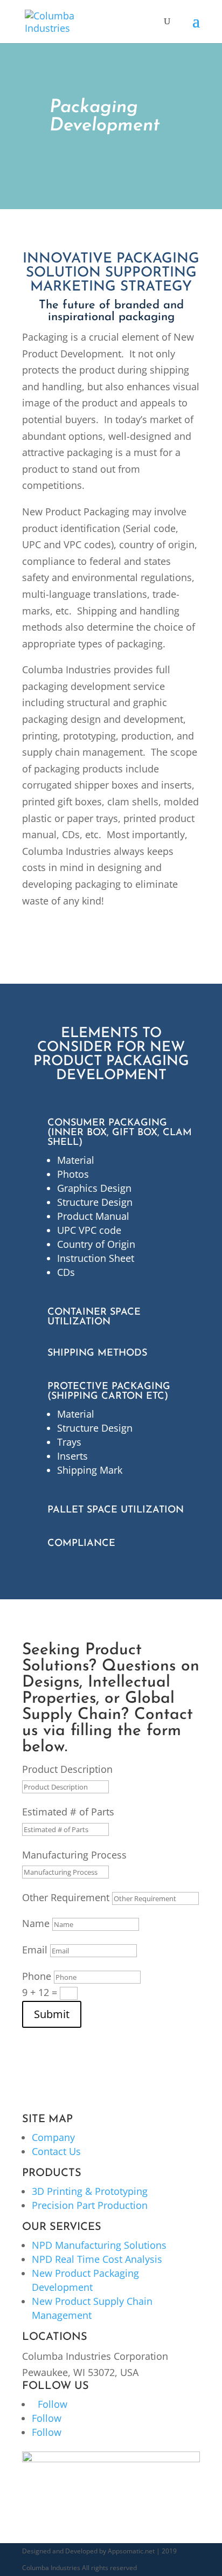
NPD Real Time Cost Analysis (97, 2259)
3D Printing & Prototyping (90, 2191)
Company (53, 2137)
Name (36, 1923)
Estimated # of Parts (68, 1812)
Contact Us (56, 2151)
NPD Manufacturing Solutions (99, 2245)
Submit (52, 2014)
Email (35, 1950)
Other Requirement (66, 1897)
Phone (37, 1976)
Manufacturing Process (74, 1855)
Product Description (67, 1769)
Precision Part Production (90, 2205)
